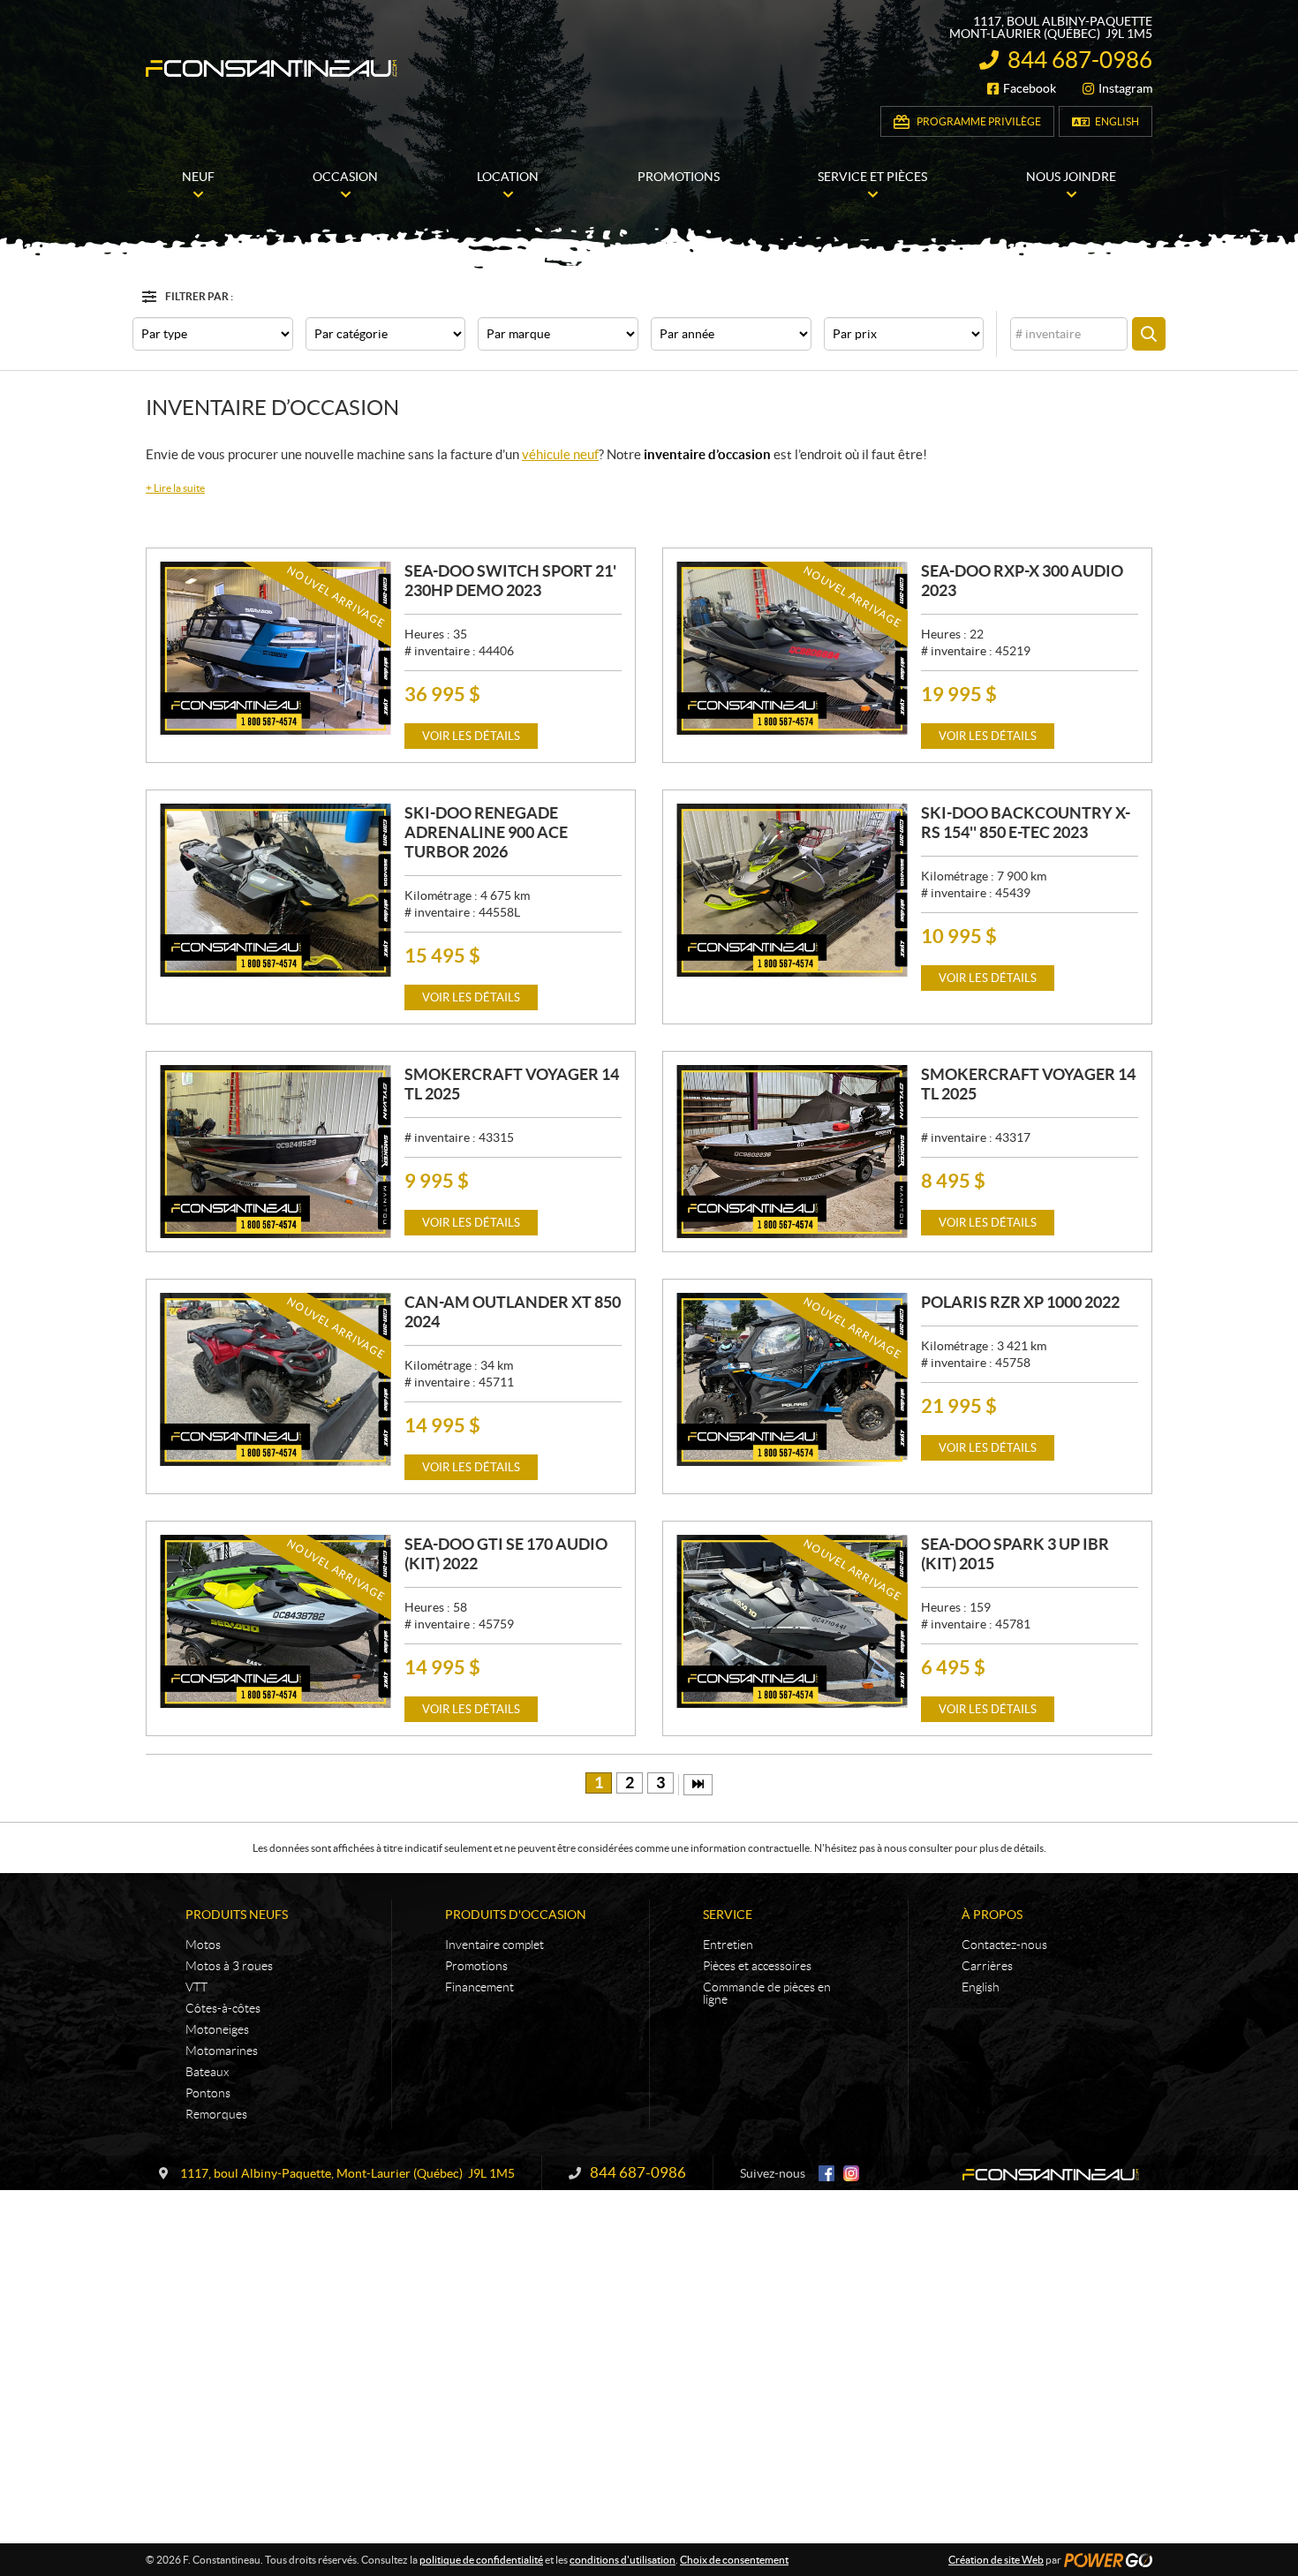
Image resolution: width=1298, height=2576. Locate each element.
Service (728, 1915)
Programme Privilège (979, 121)
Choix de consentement (734, 2560)
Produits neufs (237, 1915)
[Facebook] (826, 2173)
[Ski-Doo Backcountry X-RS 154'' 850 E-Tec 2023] (792, 890)
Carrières (987, 1966)
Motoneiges (217, 2029)
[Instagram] (851, 2173)
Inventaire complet (494, 1945)
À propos (992, 1915)
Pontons (208, 2093)
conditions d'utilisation (623, 2560)
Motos (203, 1945)
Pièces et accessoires (757, 1966)
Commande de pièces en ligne (767, 1993)
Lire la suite (175, 488)
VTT (196, 1987)
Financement (479, 1987)
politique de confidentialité (481, 2560)
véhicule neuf (560, 454)
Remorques (216, 2114)
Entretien (728, 1945)
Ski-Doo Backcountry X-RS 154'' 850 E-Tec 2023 (1026, 823)
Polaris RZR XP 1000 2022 (1020, 1302)
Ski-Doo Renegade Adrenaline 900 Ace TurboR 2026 (486, 832)
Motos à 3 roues (229, 1966)
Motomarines (222, 2051)
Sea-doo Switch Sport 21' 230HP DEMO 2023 (510, 581)
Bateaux (207, 2072)
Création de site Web (996, 2560)
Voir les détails (471, 736)
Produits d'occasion (516, 1915)
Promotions (476, 1966)
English (1117, 121)
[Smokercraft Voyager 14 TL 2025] (275, 1152)
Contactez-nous (1004, 1945)
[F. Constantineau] (272, 68)
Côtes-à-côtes (223, 2008)
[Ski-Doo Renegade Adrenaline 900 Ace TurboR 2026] (275, 890)
